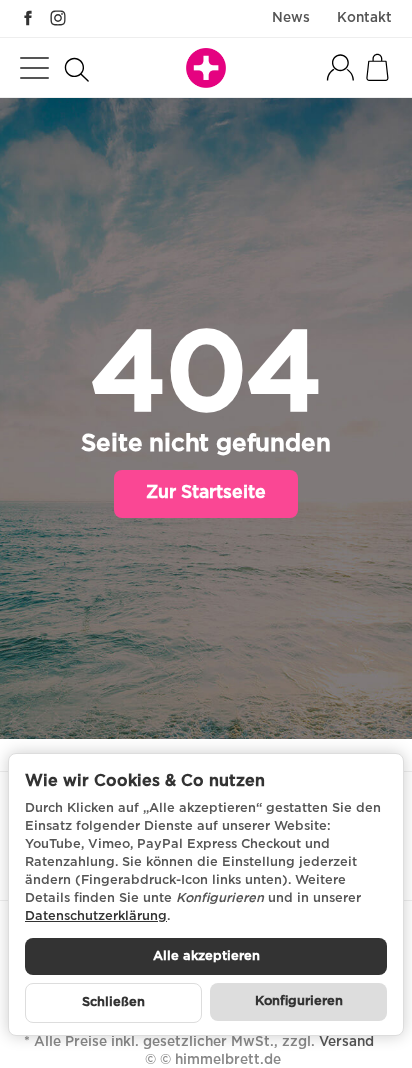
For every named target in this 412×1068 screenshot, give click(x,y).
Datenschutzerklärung (96, 916)
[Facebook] (28, 18)
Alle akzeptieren (206, 956)
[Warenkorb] (377, 67)
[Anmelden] (340, 67)
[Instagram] (58, 18)
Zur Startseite (206, 493)
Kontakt (364, 18)
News (291, 18)
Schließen (113, 1002)
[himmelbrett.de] (206, 68)
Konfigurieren (299, 1001)
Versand (346, 1042)
